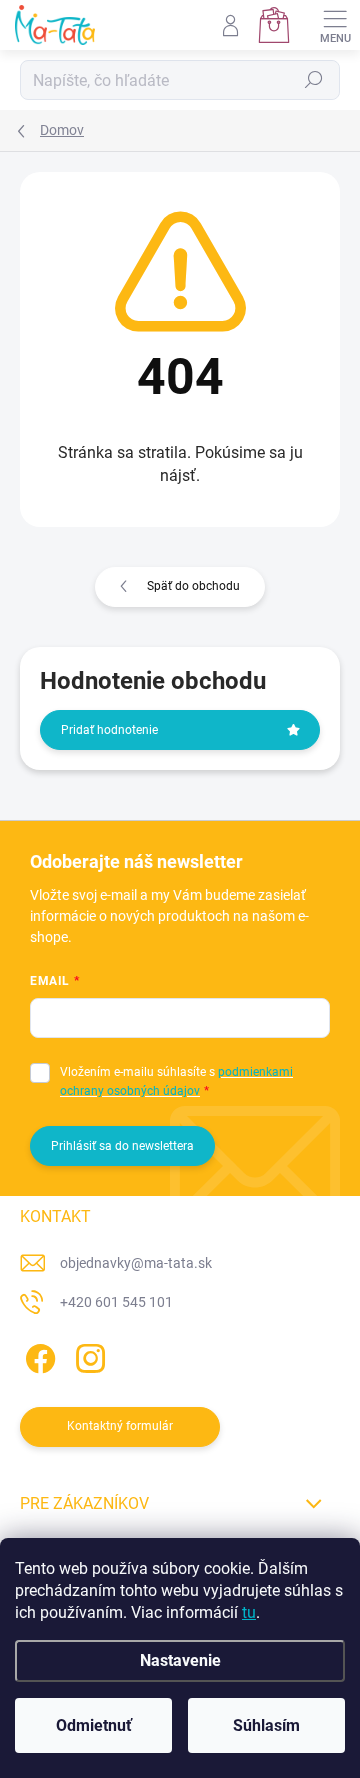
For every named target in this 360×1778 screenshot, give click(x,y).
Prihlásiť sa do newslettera (122, 1146)
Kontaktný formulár (120, 1426)
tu (249, 1612)
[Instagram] (87, 1355)
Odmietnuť (94, 1725)
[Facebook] (37, 1355)
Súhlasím (266, 1725)
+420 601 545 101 (116, 1302)
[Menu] (335, 25)
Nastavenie (180, 1660)
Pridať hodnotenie (109, 730)
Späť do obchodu (193, 586)
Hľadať (314, 80)
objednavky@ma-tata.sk (136, 1263)
